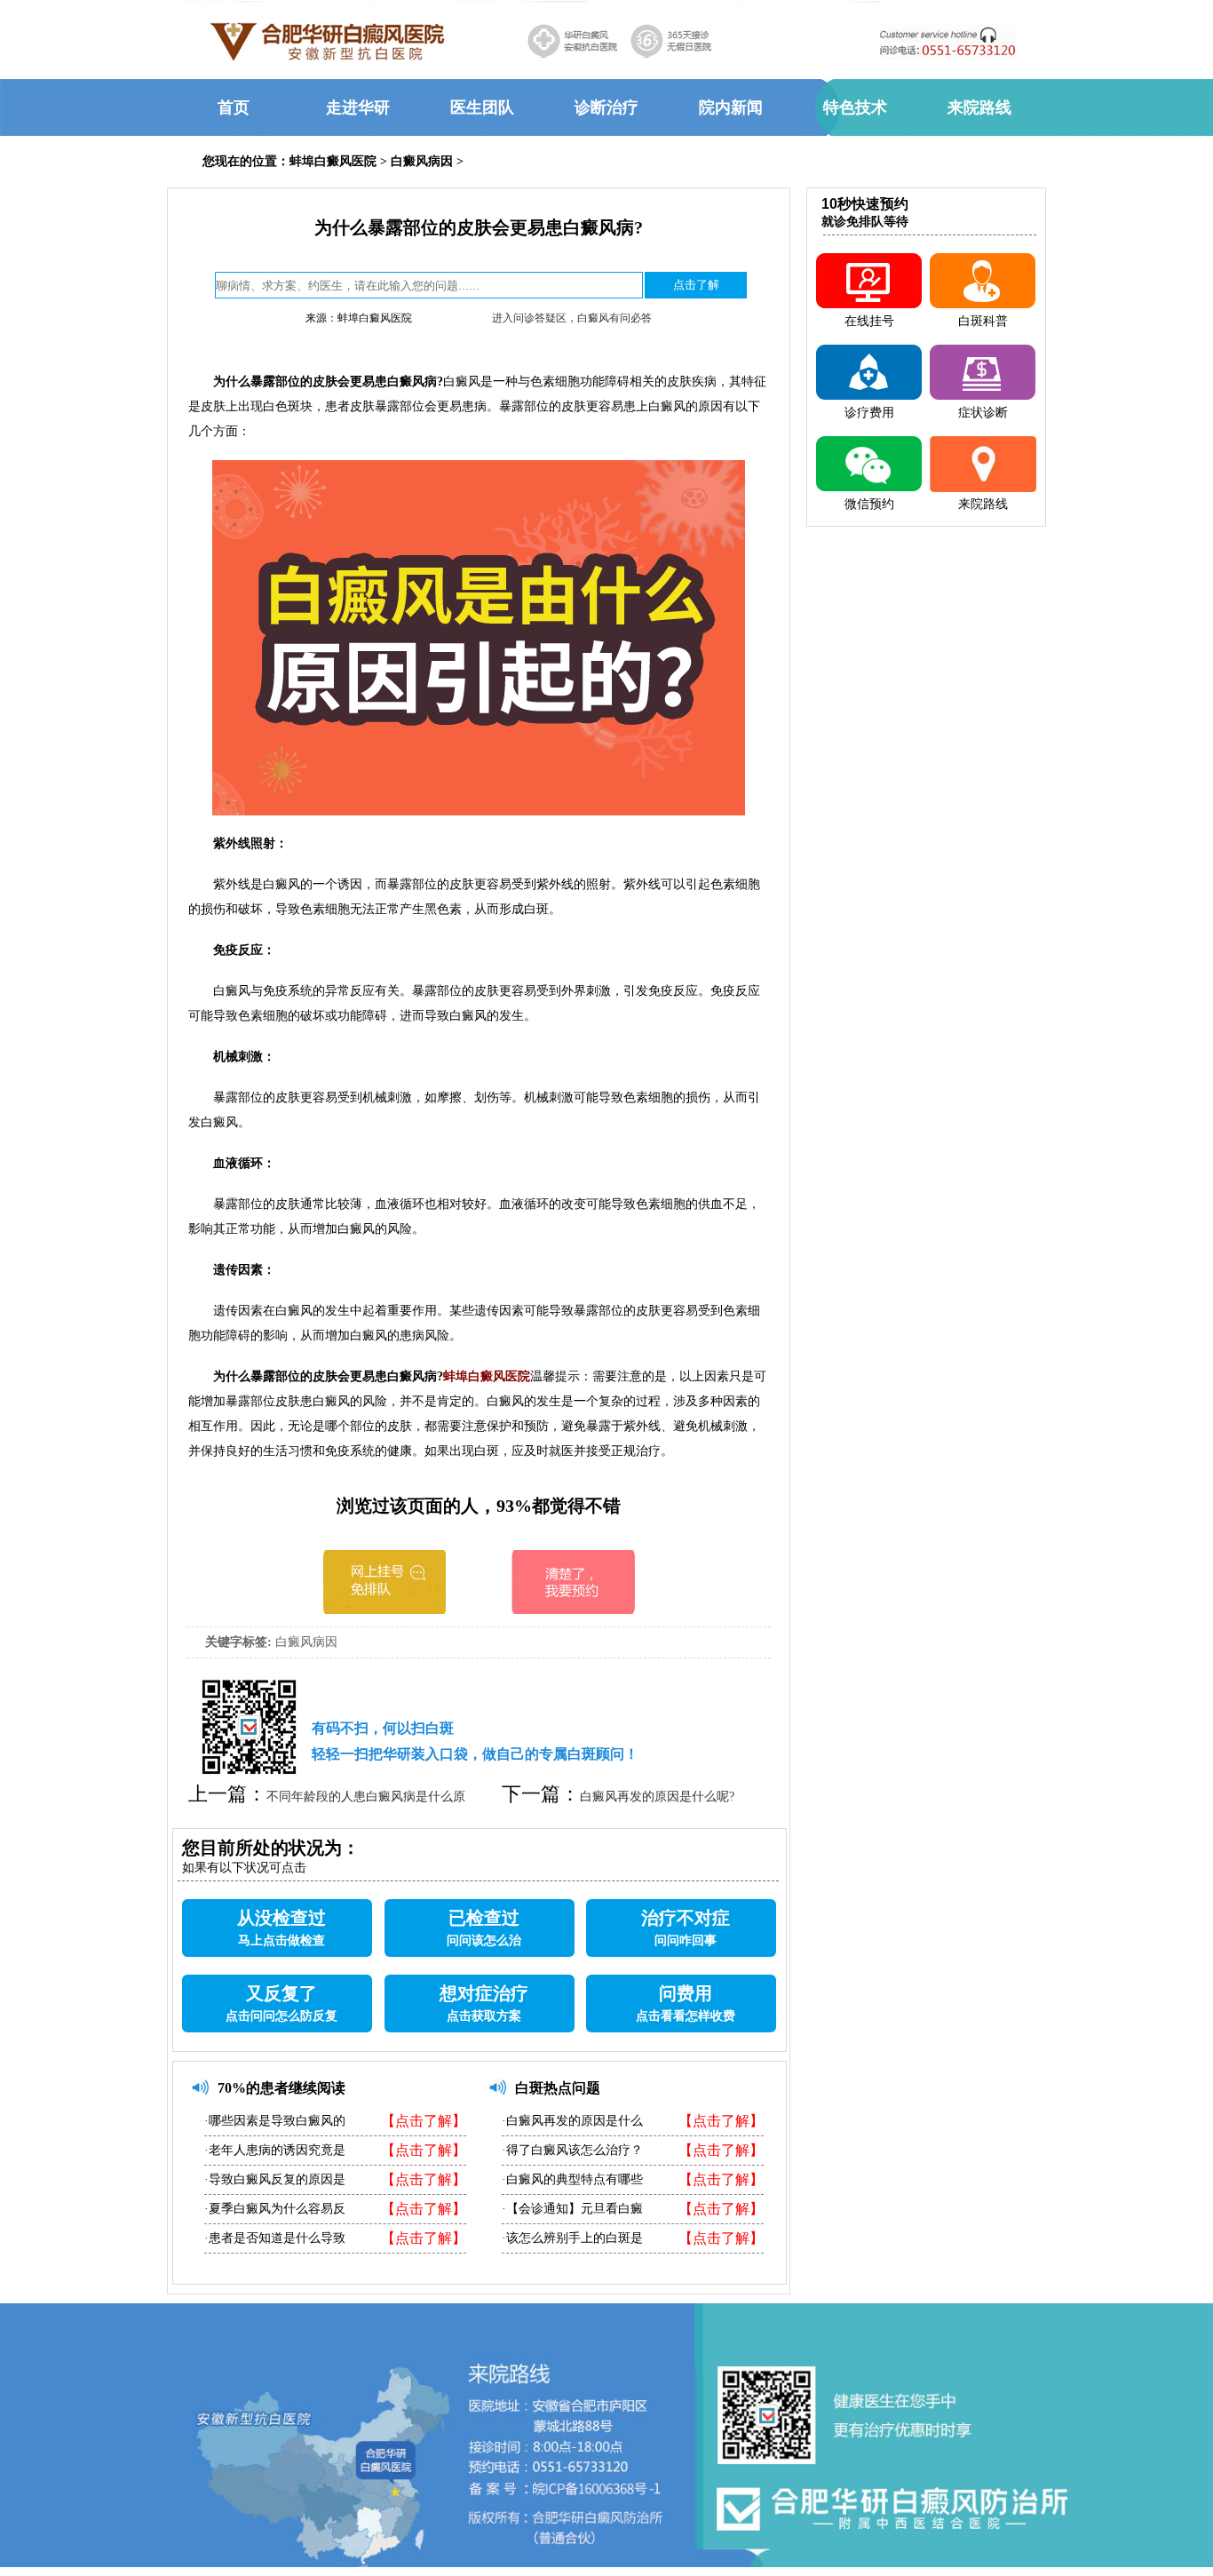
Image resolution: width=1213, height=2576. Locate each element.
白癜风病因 (422, 161)
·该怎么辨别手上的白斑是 (572, 2238)
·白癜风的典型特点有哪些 (572, 2179)
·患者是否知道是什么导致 (275, 2238)
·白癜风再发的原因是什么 (572, 2121)
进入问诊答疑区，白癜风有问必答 (572, 318)
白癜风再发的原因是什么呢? (657, 1797)
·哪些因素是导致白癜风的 (275, 2121)
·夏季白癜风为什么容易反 (275, 2209)
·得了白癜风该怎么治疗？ (572, 2150)
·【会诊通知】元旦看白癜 (572, 2209)
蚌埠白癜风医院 (333, 161)
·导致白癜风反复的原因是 (275, 2179)
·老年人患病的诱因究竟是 (275, 2150)
